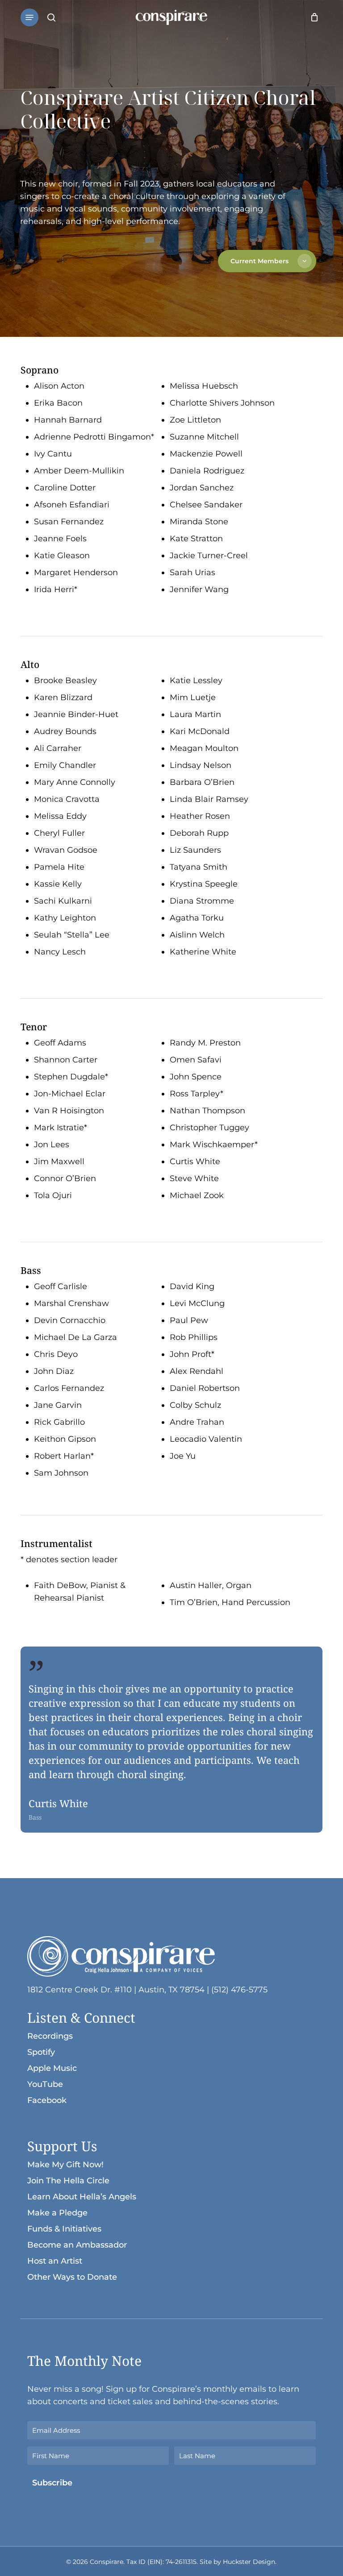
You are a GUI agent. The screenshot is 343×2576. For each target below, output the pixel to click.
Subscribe (52, 2483)
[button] (29, 17)
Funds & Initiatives (64, 2229)
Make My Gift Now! (65, 2165)
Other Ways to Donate (72, 2277)
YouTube (45, 2084)
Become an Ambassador (77, 2245)
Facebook (47, 2100)
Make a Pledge (57, 2213)
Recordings (50, 2036)
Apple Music (52, 2068)
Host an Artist (55, 2261)
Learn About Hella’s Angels (82, 2197)
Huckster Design (249, 2562)
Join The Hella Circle (68, 2181)
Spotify (41, 2052)
